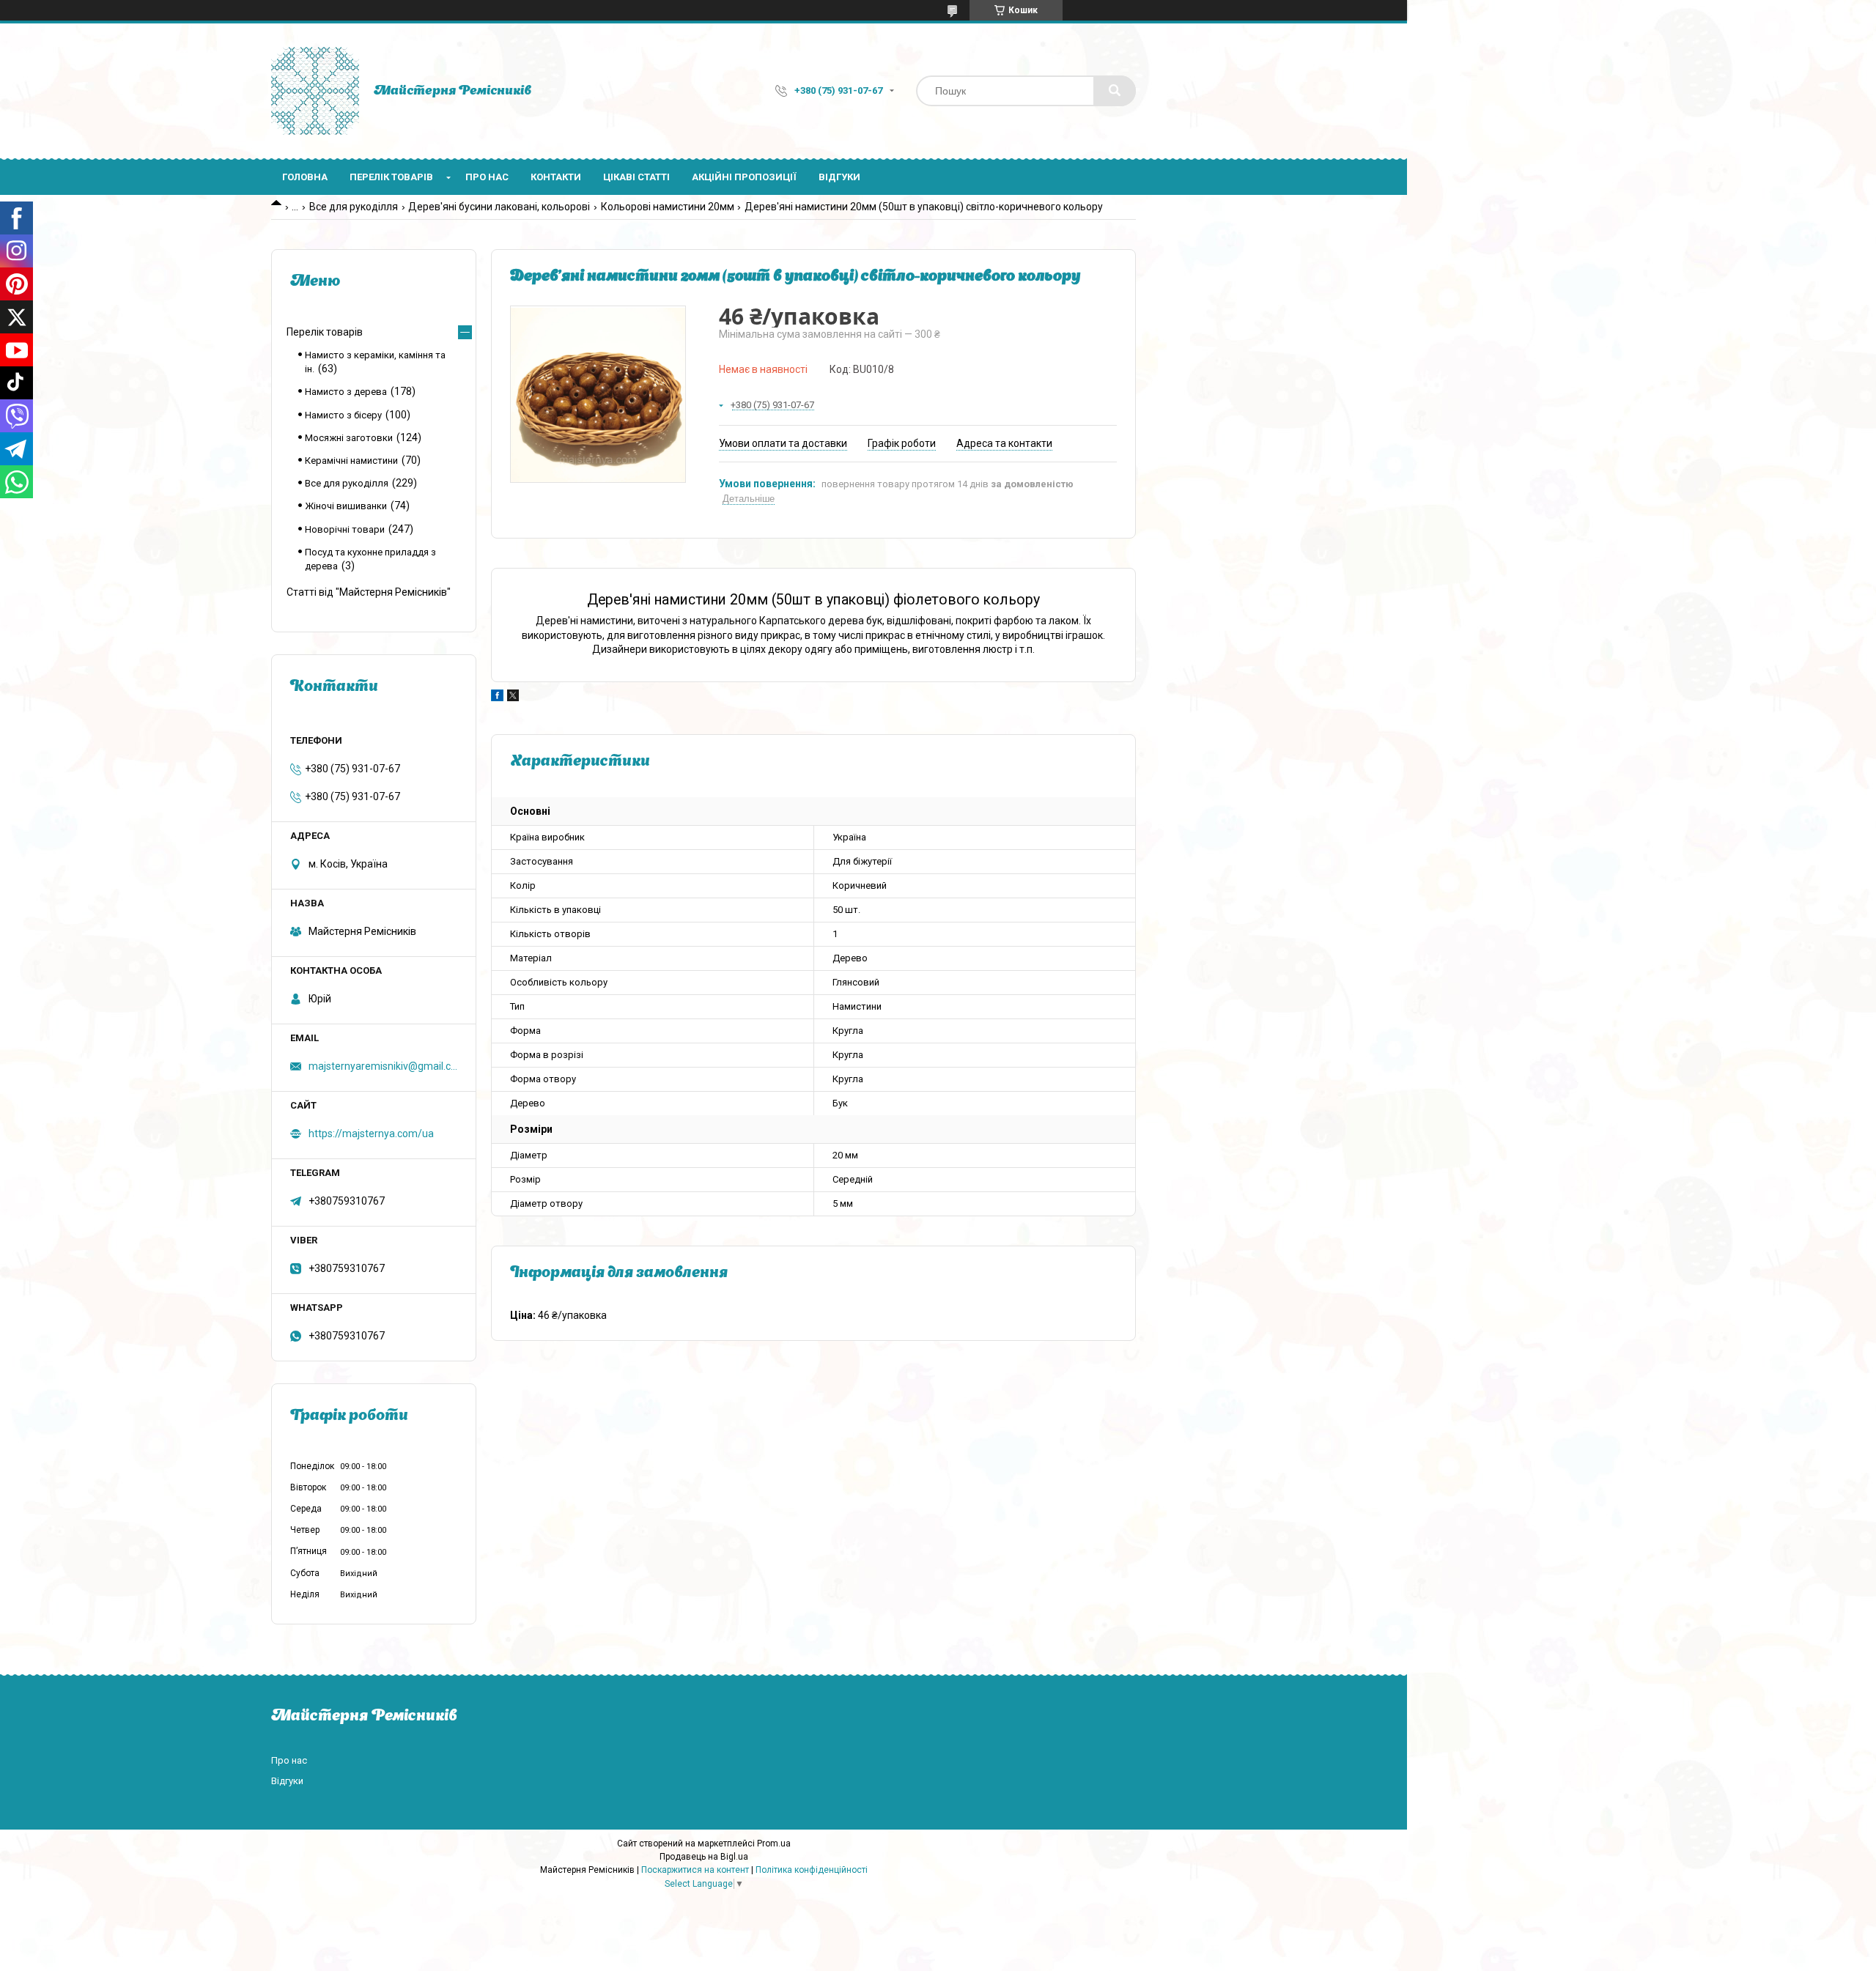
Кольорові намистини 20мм (668, 207)
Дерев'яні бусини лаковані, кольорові (499, 207)
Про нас (487, 177)
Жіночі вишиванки (346, 506)
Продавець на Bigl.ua (704, 1857)
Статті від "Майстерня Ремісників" (369, 592)
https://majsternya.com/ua (371, 1134)
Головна (305, 177)
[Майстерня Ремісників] (315, 91)
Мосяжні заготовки (349, 438)
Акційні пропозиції (744, 177)
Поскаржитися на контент (695, 1870)
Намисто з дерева (346, 392)
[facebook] (497, 698)
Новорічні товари (345, 529)
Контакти (556, 177)
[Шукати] (1115, 91)
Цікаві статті (636, 177)
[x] (513, 698)
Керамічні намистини (351, 461)
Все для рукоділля (354, 207)
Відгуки (839, 177)
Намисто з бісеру (343, 415)
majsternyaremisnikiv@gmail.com (383, 1066)
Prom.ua (774, 1844)
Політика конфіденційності (812, 1870)
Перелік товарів (391, 177)
